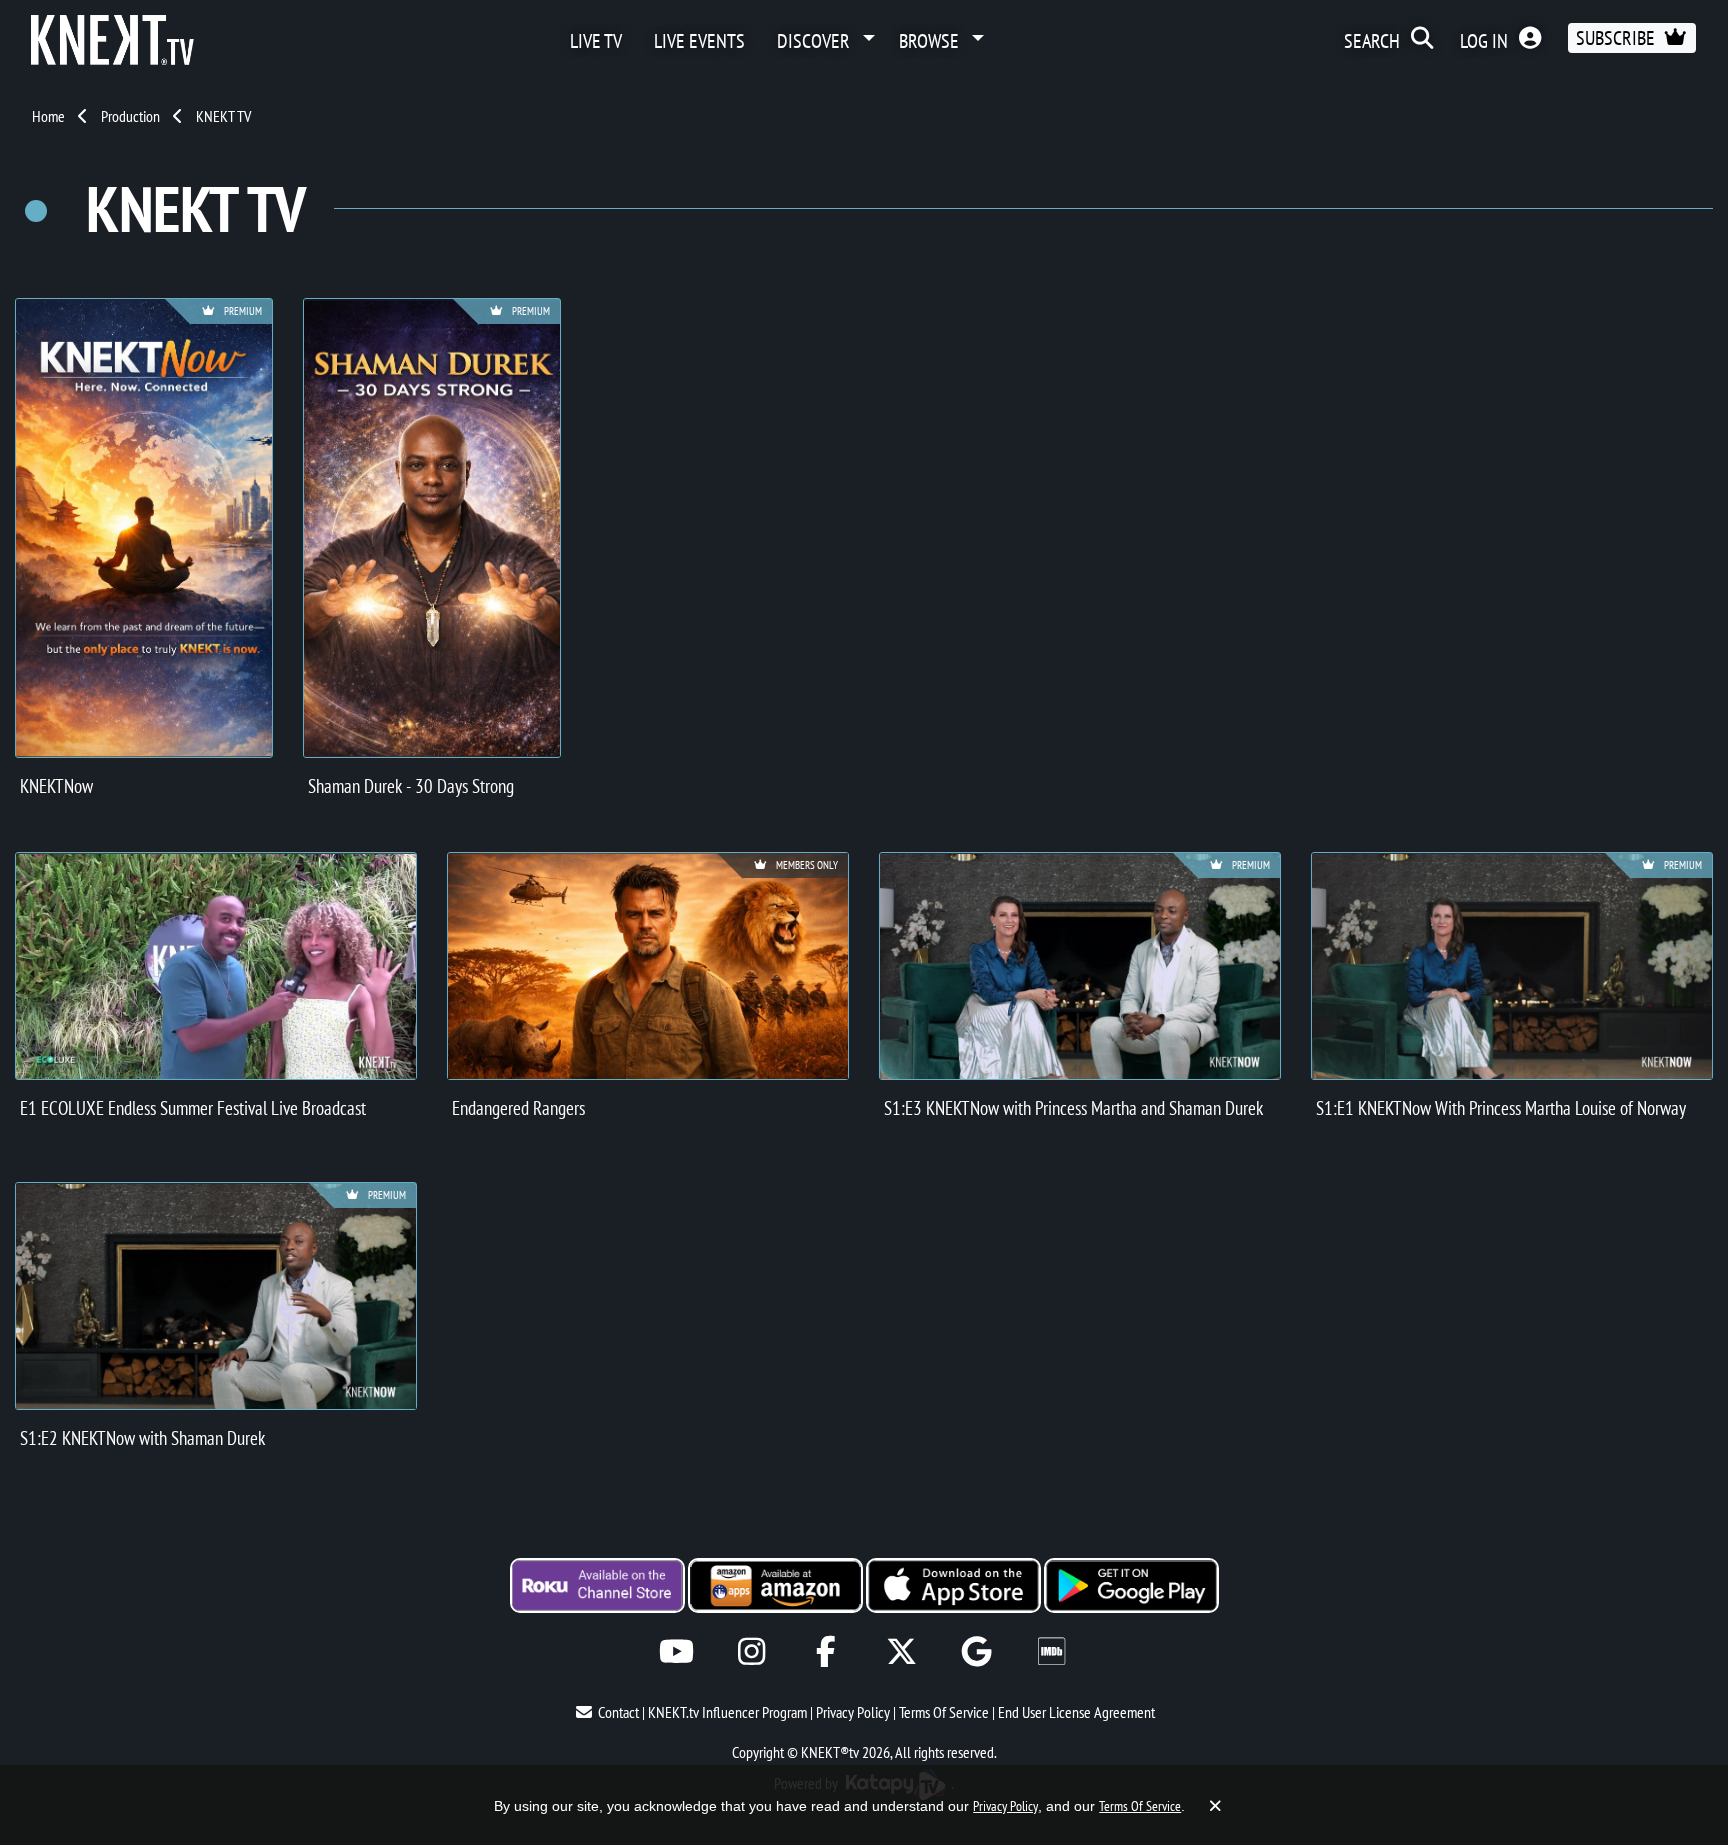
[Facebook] (826, 1651)
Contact (618, 1712)
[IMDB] (1051, 1651)
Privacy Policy (853, 1712)
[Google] (976, 1651)
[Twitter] (901, 1651)
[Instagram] (751, 1651)
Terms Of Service (944, 1712)
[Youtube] (676, 1651)
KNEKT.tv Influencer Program (727, 1712)
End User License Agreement (1076, 1712)
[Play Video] (216, 966)
